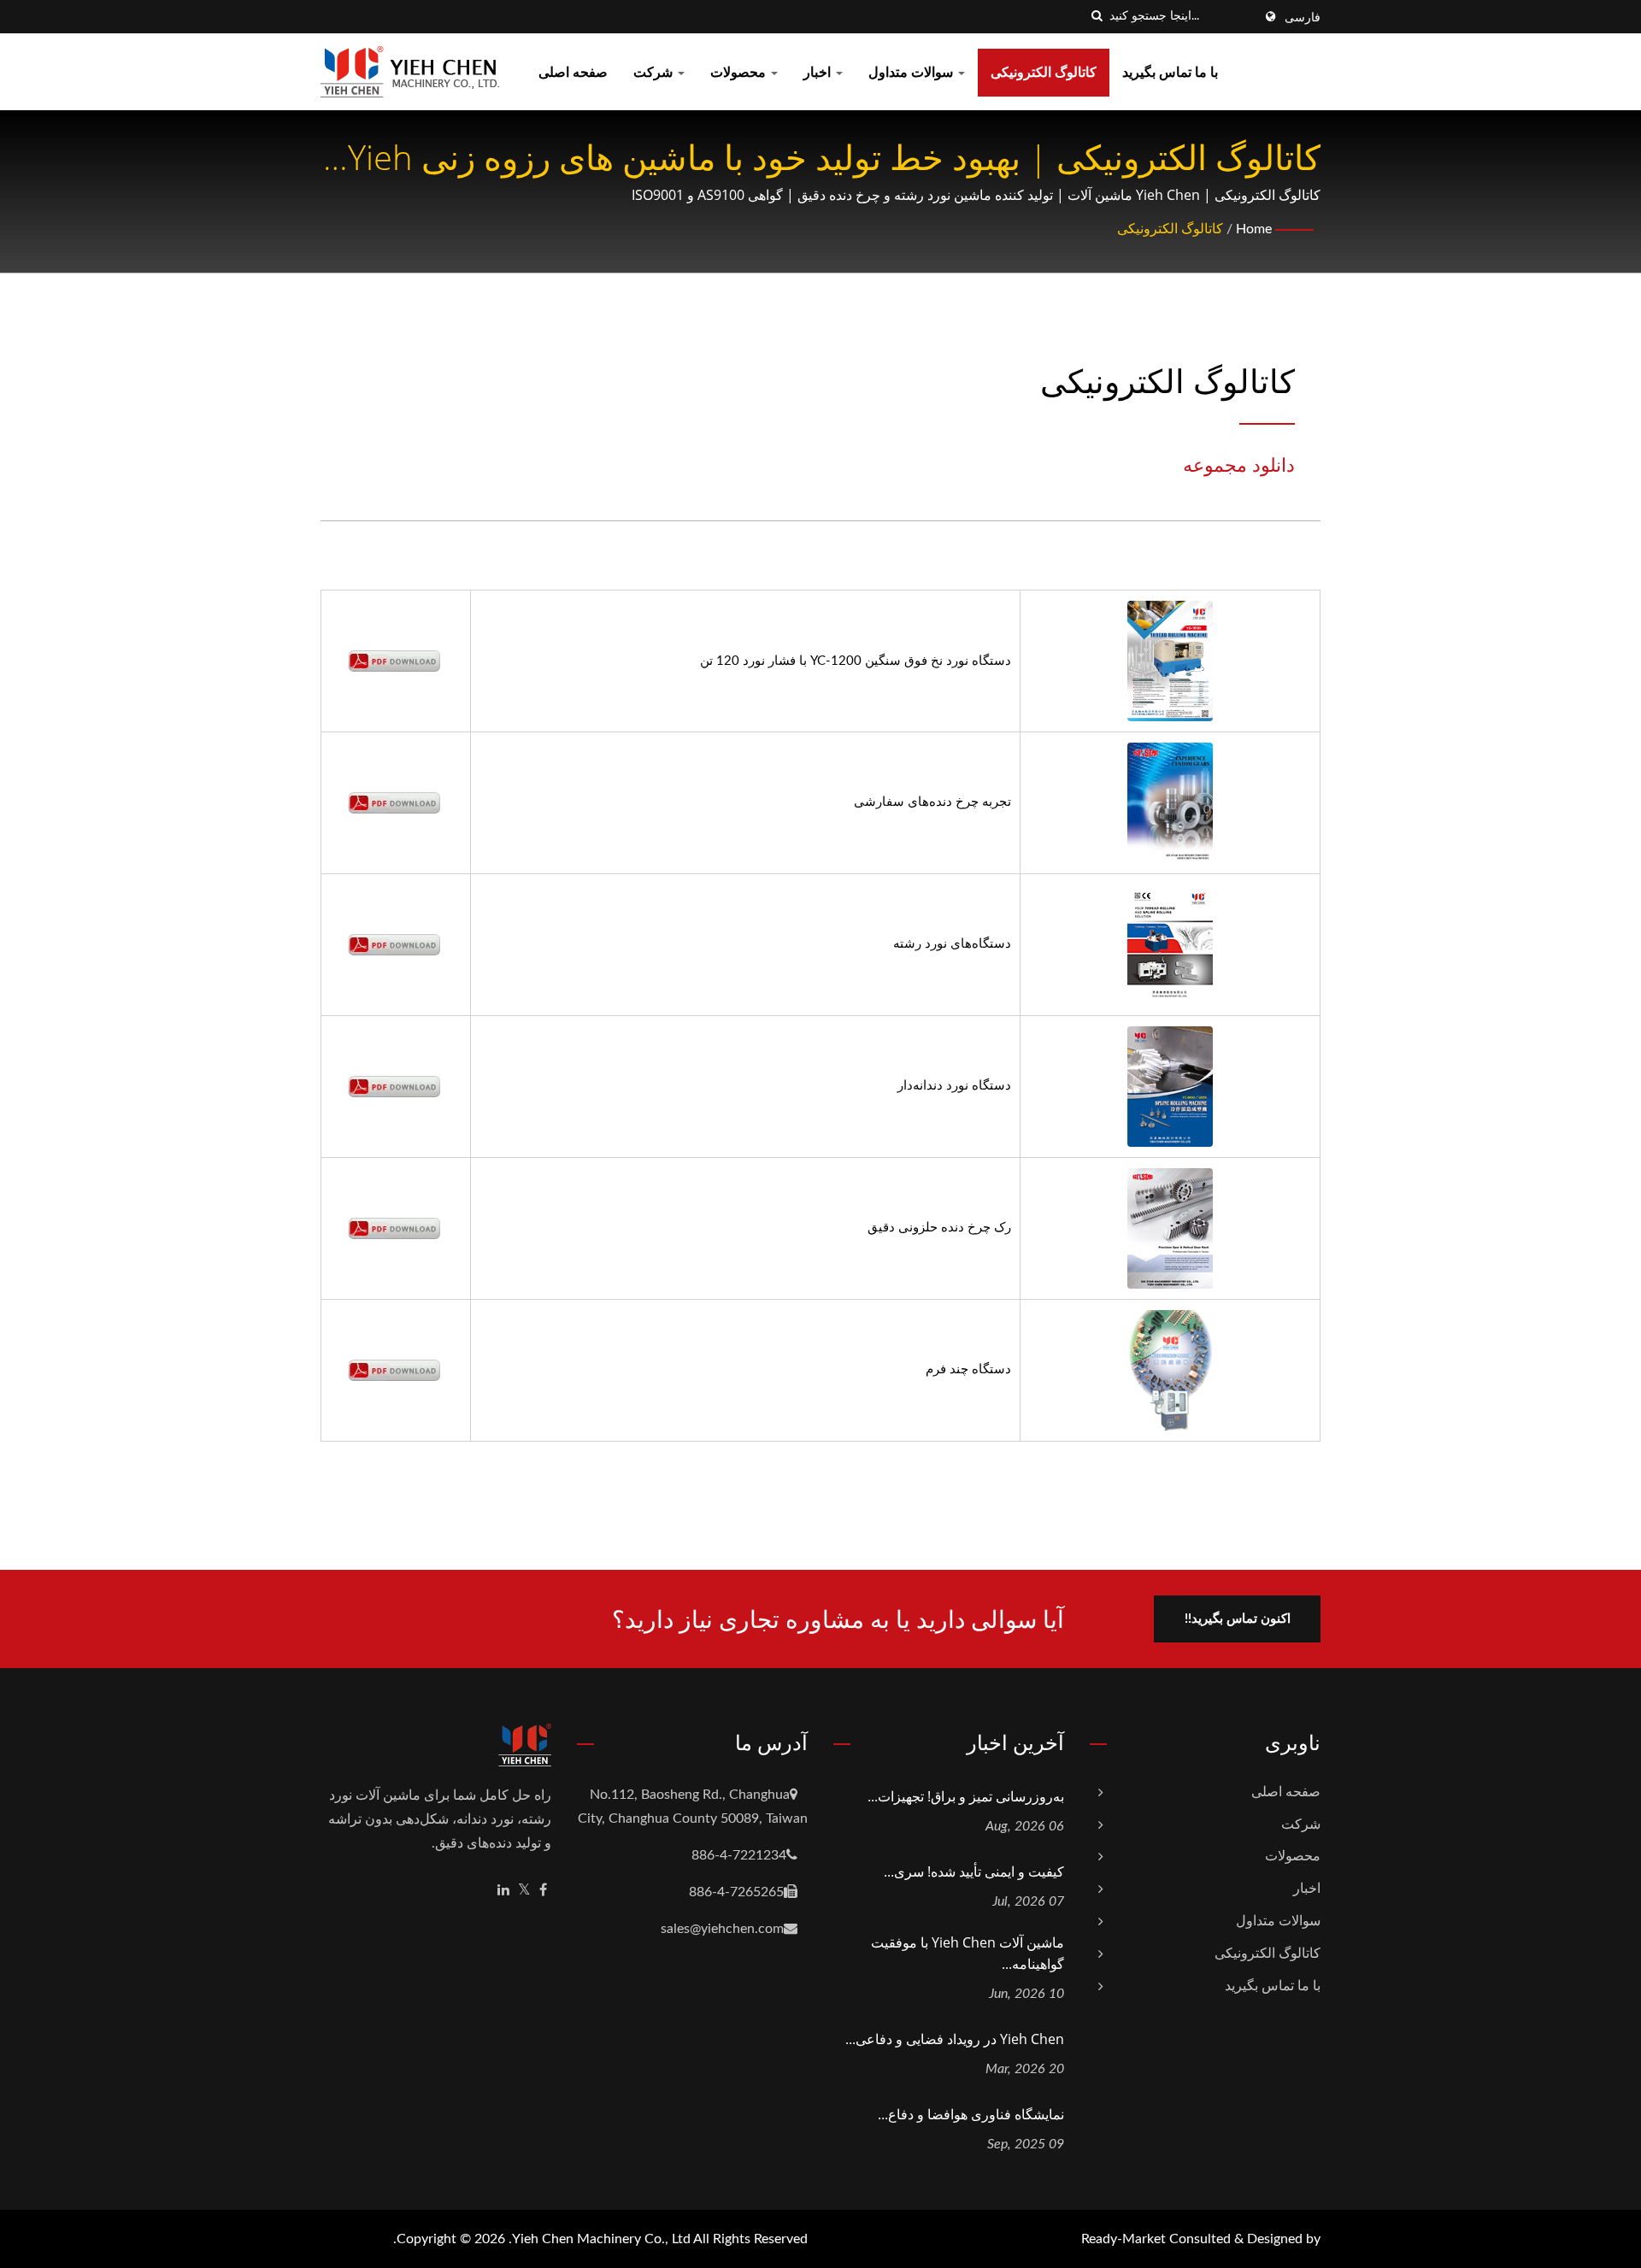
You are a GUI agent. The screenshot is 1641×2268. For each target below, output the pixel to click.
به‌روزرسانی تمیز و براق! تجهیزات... (966, 1796)
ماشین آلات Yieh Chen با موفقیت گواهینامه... (968, 1953)
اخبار (819, 73)
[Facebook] (543, 1891)
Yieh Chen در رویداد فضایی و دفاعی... (955, 2039)
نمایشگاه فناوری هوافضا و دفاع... (971, 2114)
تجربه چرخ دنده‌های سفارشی (932, 802)
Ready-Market (1123, 2239)
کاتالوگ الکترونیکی (1044, 73)
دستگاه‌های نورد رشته (952, 944)
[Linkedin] (503, 1891)
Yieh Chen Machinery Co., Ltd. (600, 2239)
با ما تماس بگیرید (1170, 73)
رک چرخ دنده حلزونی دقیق (939, 1228)
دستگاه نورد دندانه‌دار (954, 1086)
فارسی (1303, 18)
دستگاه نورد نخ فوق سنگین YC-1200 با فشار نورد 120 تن (856, 661)
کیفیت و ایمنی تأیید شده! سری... (974, 1871)
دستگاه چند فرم (968, 1369)
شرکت (655, 73)
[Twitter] (524, 1891)
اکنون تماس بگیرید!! (1238, 1619)
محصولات (740, 73)
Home (1254, 229)
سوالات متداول (912, 73)
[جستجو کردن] (1097, 17)
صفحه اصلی (573, 73)
